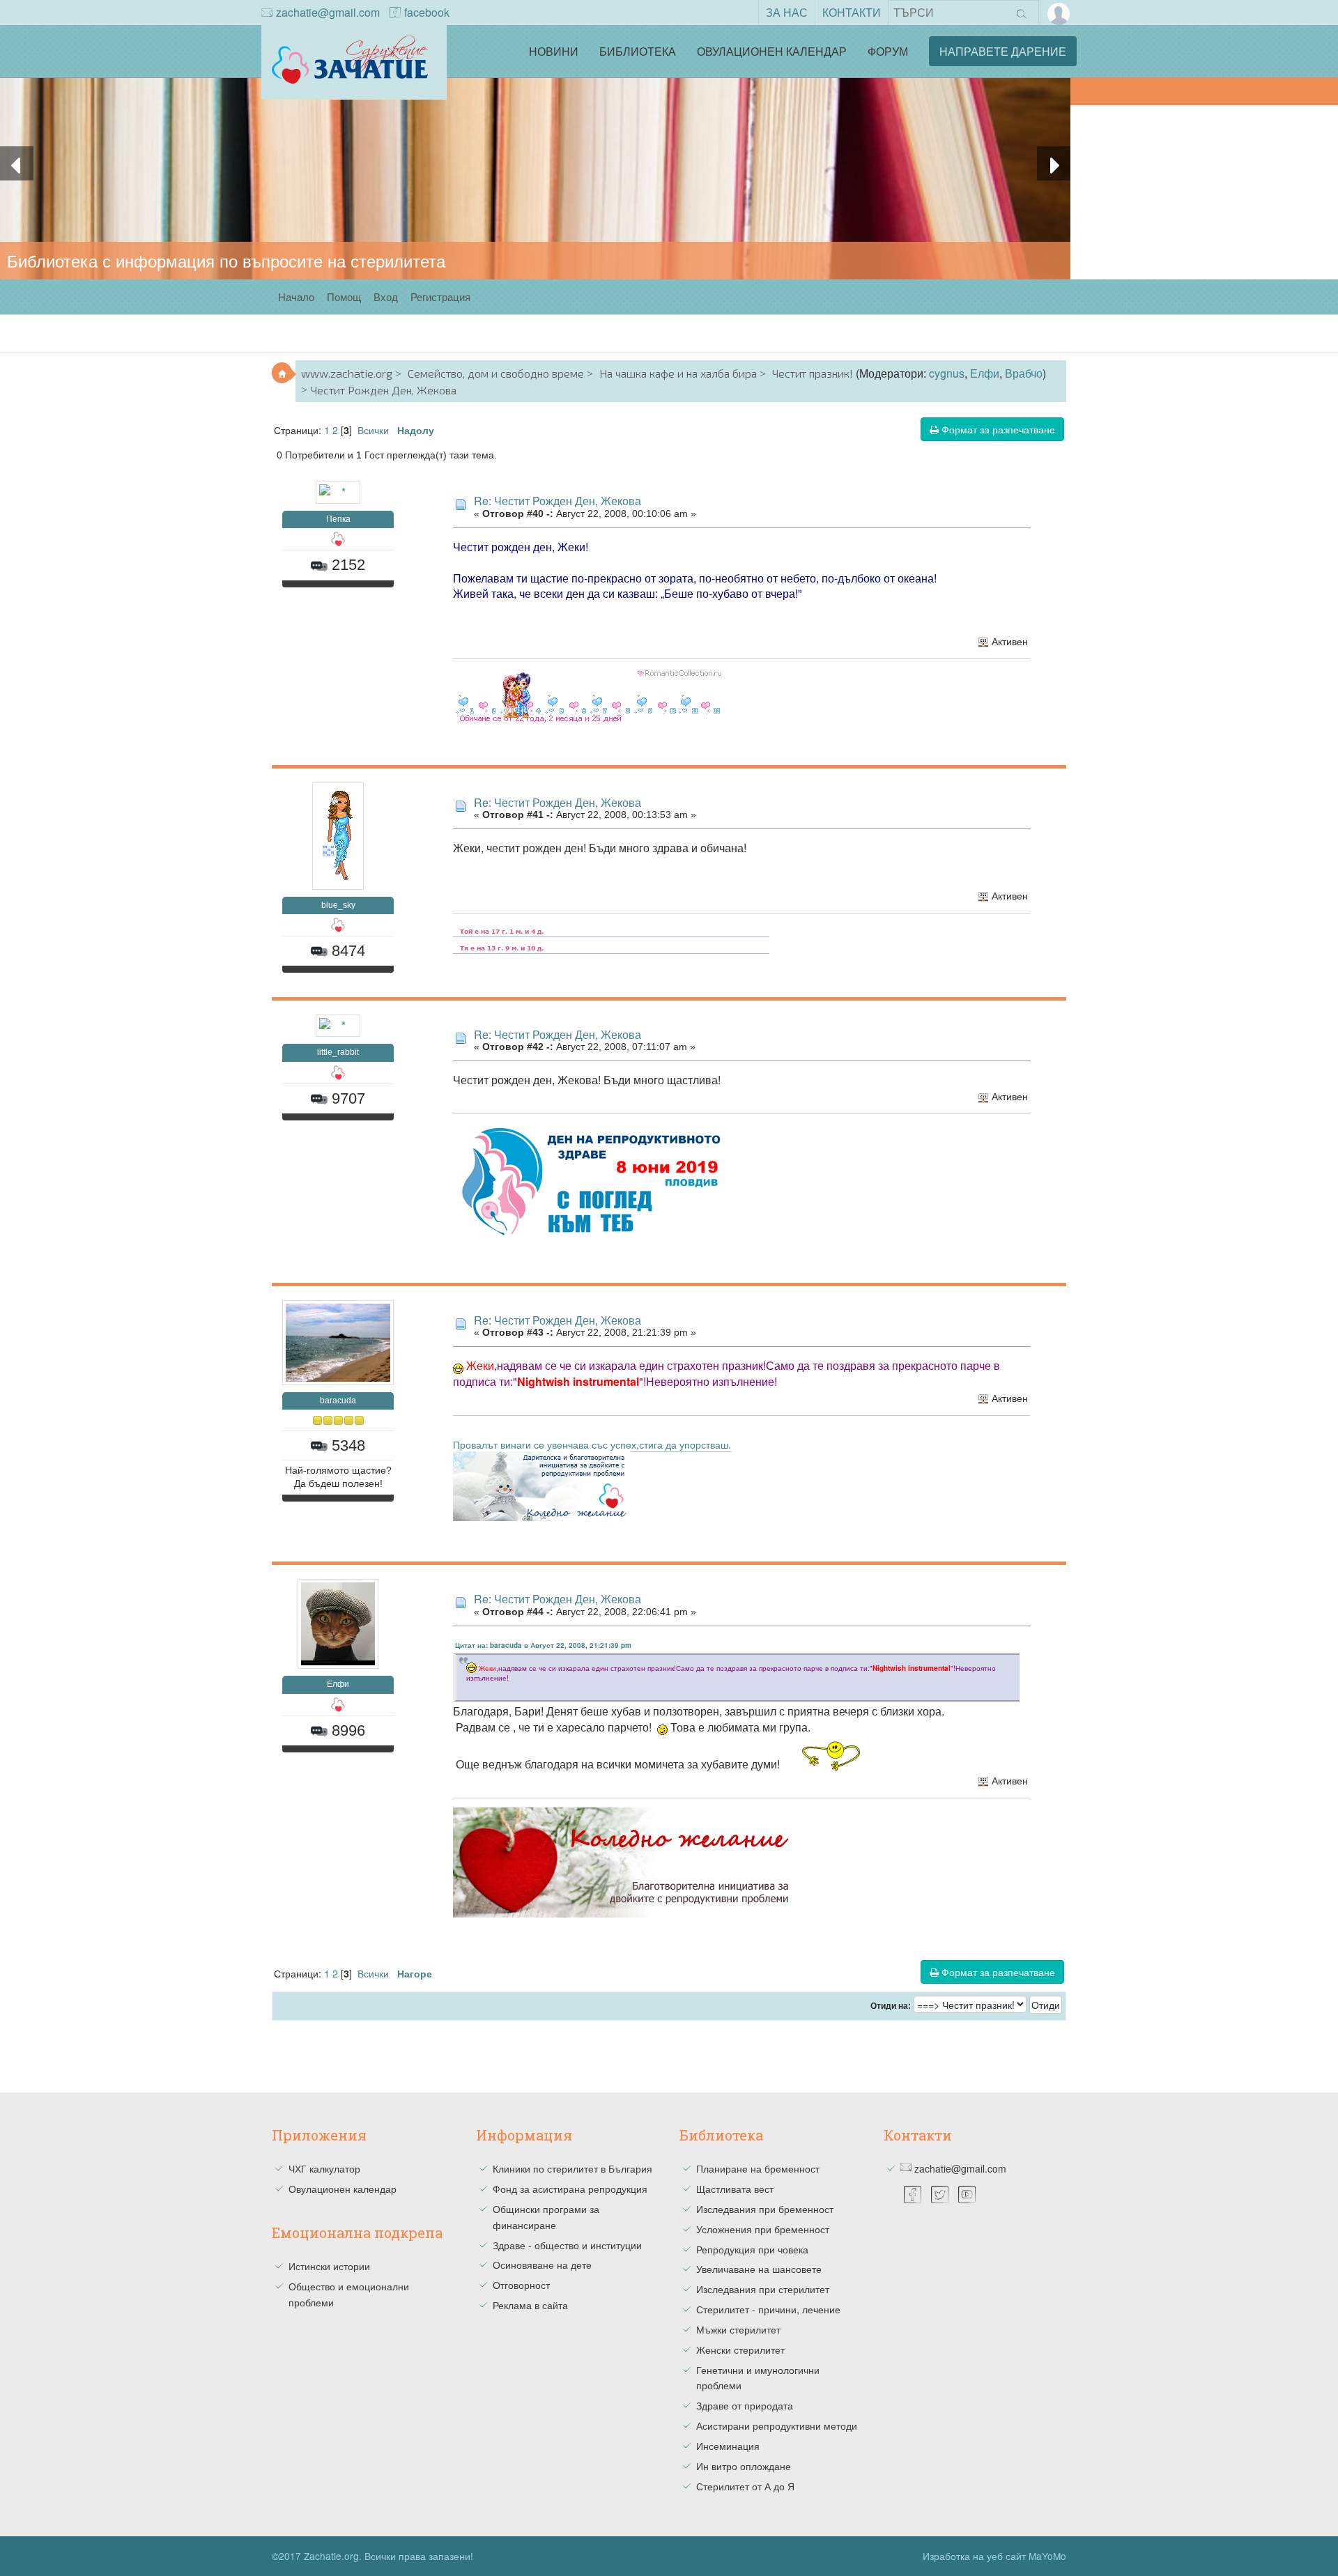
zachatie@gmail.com (328, 12)
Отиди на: (891, 2006)
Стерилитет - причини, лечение (768, 2309)
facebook (427, 12)
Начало (296, 296)
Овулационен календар (772, 51)
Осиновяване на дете (542, 2265)
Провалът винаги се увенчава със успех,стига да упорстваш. (592, 1444)
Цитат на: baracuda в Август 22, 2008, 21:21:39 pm (543, 1645)
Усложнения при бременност (763, 2229)
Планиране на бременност (758, 2168)
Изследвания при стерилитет (763, 2289)
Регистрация (440, 296)
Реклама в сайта (530, 2305)
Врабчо (1024, 373)
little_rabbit (338, 1052)
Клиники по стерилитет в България (572, 2168)
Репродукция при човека (752, 2249)
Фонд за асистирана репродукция (570, 2189)
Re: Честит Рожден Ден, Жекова (557, 501)
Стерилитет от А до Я (745, 2486)
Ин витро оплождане (744, 2466)
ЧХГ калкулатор (324, 2168)
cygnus (947, 373)
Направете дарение (1003, 51)
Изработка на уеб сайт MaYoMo (994, 2556)
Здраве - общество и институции (567, 2245)
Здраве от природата (745, 2405)
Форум (888, 51)
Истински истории (329, 2266)
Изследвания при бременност (765, 2209)
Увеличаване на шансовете (759, 2269)
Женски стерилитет (740, 2350)
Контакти (852, 12)
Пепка (338, 519)
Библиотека (638, 51)
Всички (373, 430)
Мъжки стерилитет (738, 2329)
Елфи (985, 373)
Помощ (344, 296)
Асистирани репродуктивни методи (777, 2425)
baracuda (338, 1401)
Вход (386, 296)
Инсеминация (728, 2446)
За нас (787, 12)
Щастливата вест (735, 2189)
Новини (554, 51)
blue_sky (338, 905)
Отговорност (521, 2285)
